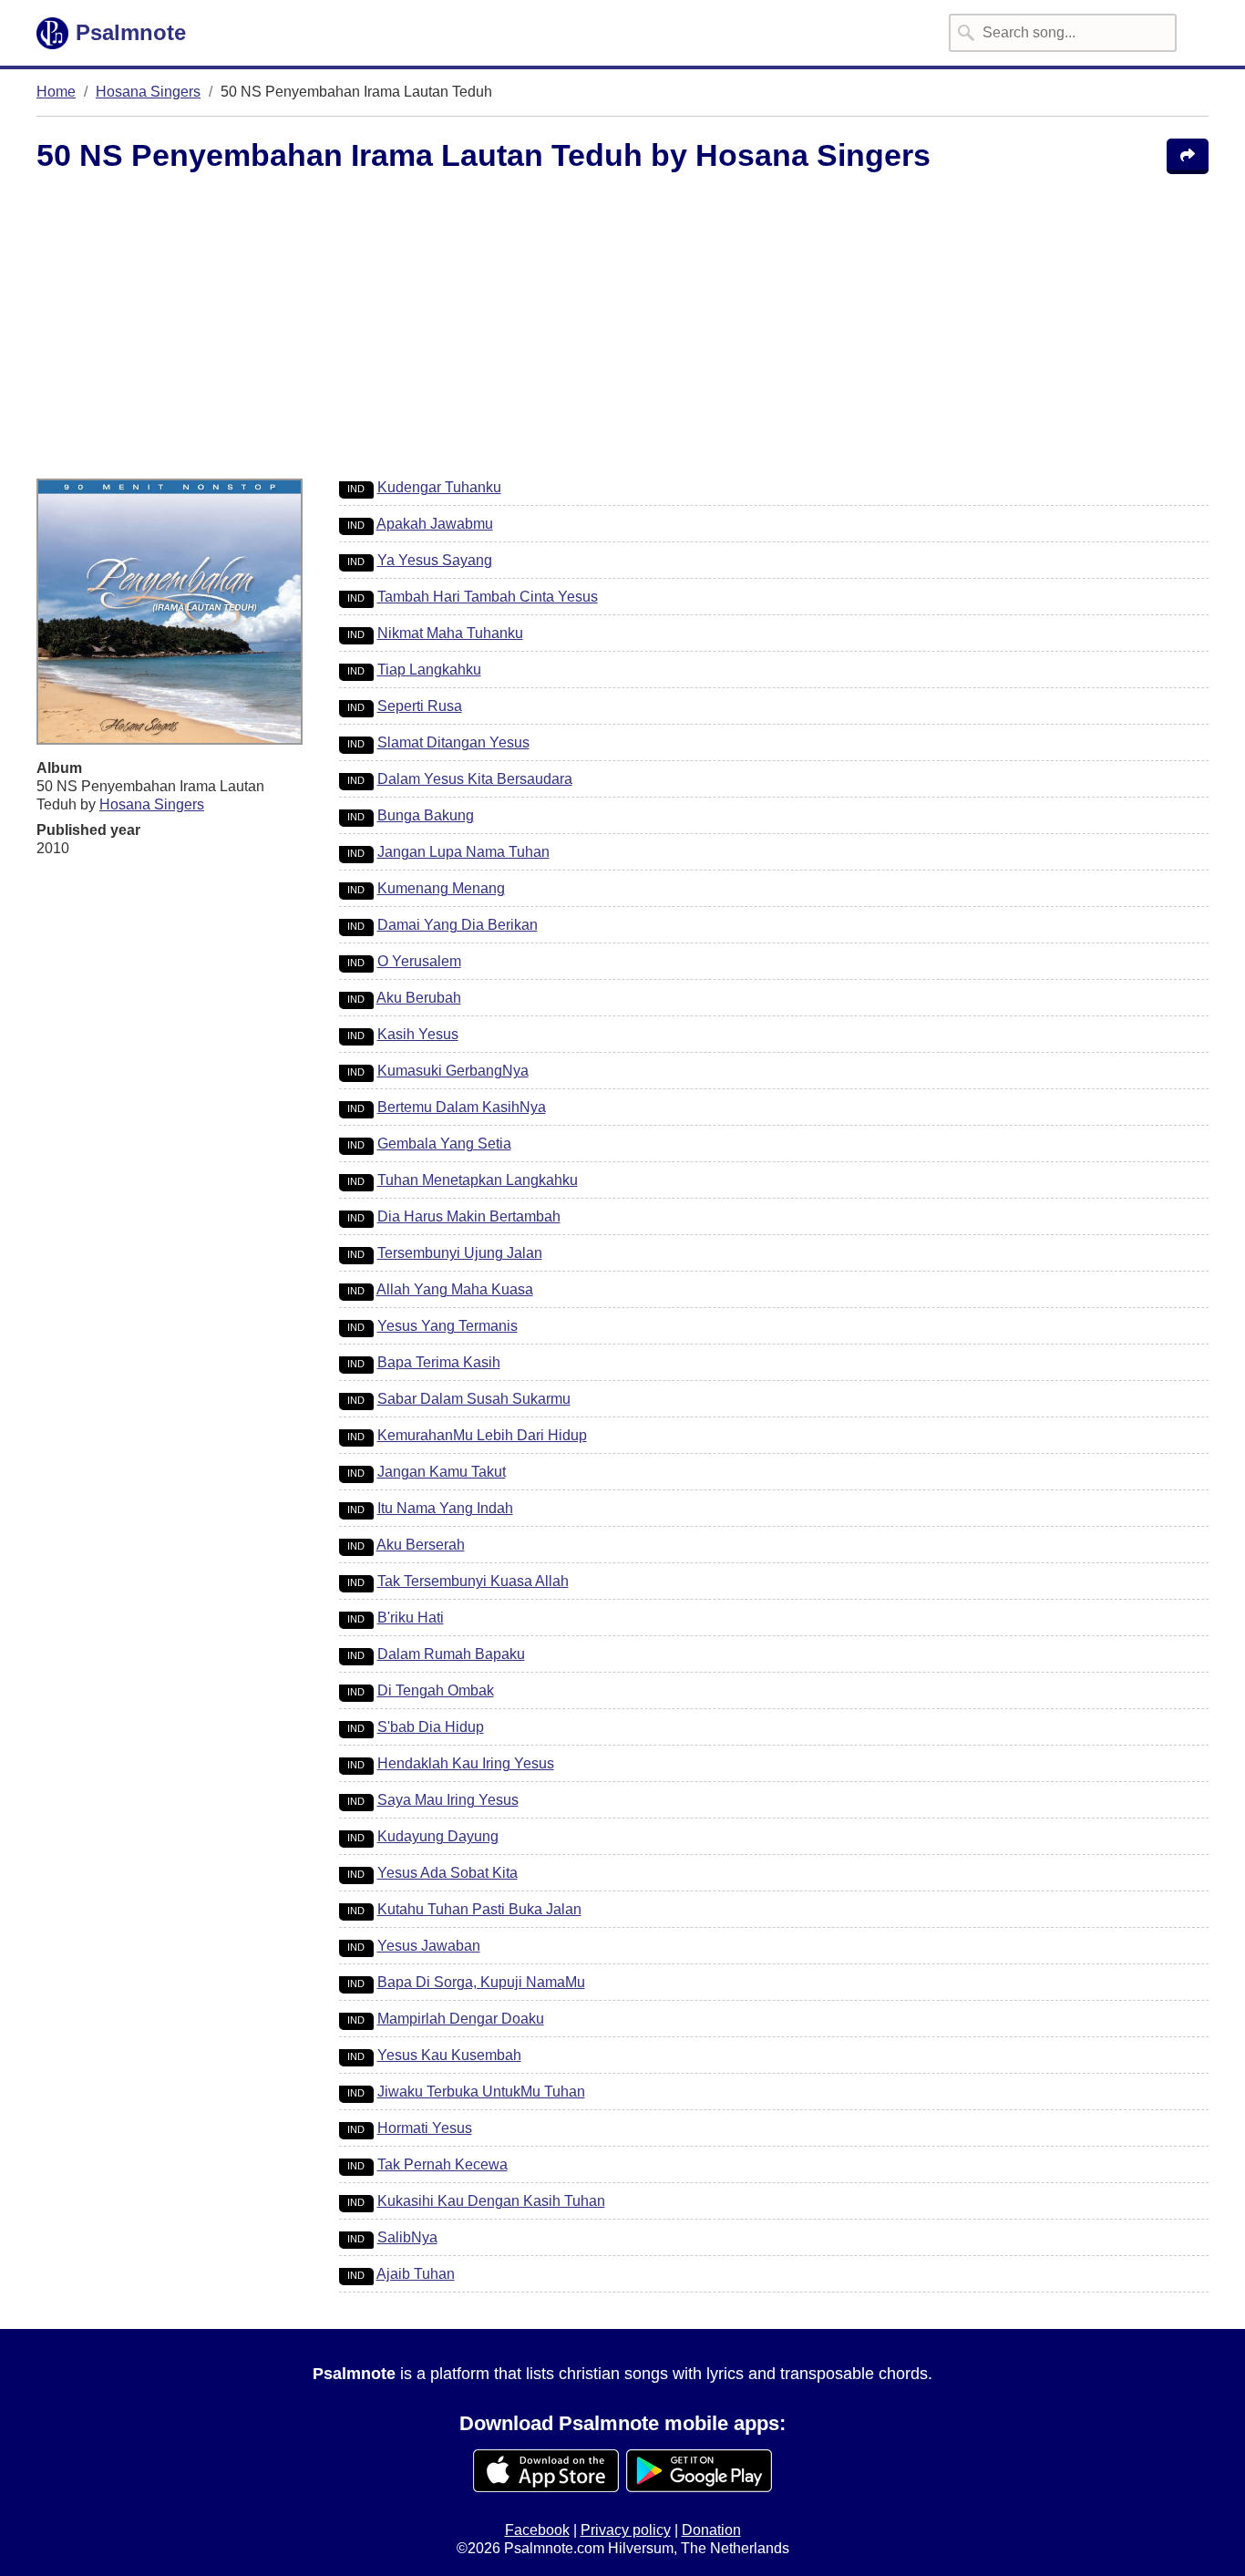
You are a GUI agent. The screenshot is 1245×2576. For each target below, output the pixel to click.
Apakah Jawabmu (435, 524)
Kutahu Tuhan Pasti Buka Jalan (479, 1909)
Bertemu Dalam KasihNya (462, 1107)
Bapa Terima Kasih (439, 1362)
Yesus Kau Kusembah (449, 2055)
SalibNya (407, 2237)
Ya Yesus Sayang (435, 560)
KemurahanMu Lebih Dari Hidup (482, 1435)
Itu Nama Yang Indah (445, 1508)
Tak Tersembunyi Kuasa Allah (473, 1581)
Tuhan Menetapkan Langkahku (478, 1180)
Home (56, 92)
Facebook (537, 2530)
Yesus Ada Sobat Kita (448, 1873)
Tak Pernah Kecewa (442, 2164)
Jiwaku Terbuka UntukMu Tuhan (481, 2092)
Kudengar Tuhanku (439, 487)
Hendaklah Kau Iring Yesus (466, 1763)
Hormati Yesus (425, 2128)
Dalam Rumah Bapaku (451, 1654)
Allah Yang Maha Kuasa (455, 1289)
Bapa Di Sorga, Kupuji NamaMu (481, 1982)
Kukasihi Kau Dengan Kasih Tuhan (491, 2201)
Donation (711, 2530)
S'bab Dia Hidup (431, 1727)
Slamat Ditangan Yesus (453, 742)
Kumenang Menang (441, 888)
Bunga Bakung (426, 815)
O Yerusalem (419, 961)
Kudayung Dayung (438, 1836)
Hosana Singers (148, 92)
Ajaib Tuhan (416, 2274)
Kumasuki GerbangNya (453, 1071)
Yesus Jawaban (429, 1946)
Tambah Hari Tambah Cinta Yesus (488, 597)
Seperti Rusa (420, 706)
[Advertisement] (547, 329)
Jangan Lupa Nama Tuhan (463, 852)
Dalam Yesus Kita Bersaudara (475, 779)
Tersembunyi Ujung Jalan (460, 1253)
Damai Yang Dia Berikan (458, 925)
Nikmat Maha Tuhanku (450, 633)
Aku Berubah (419, 998)
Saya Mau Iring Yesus (448, 1800)
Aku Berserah (421, 1545)
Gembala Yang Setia (444, 1144)
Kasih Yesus (418, 1034)
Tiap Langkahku (429, 670)
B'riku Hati (411, 1618)
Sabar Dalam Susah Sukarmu (474, 1399)
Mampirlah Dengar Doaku (461, 2019)
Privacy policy (626, 2530)
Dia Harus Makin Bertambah (469, 1216)
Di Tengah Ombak (436, 1690)
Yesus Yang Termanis (448, 1326)
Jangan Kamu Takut (442, 1472)
